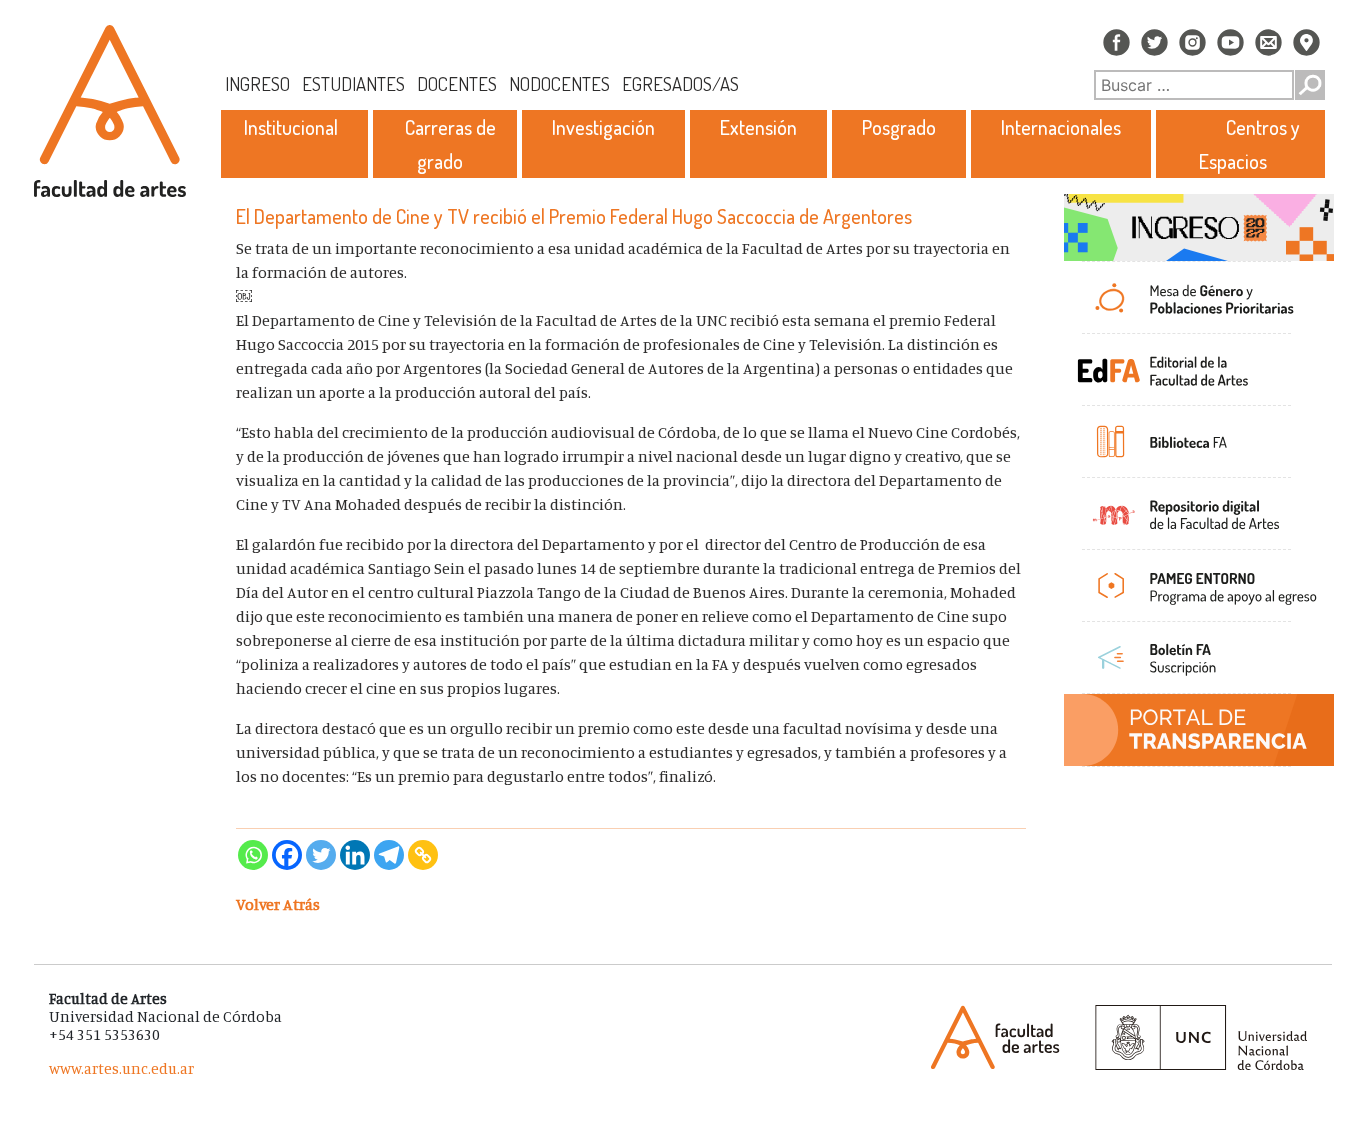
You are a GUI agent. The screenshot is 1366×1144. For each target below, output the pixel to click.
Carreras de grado (450, 144)
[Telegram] (389, 855)
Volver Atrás (278, 904)
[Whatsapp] (253, 855)
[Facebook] (287, 855)
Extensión (758, 127)
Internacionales (1061, 127)
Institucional (291, 127)
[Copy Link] (423, 855)
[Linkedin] (355, 855)
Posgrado (899, 127)
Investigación (603, 127)
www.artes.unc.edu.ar (121, 1068)
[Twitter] (321, 855)
